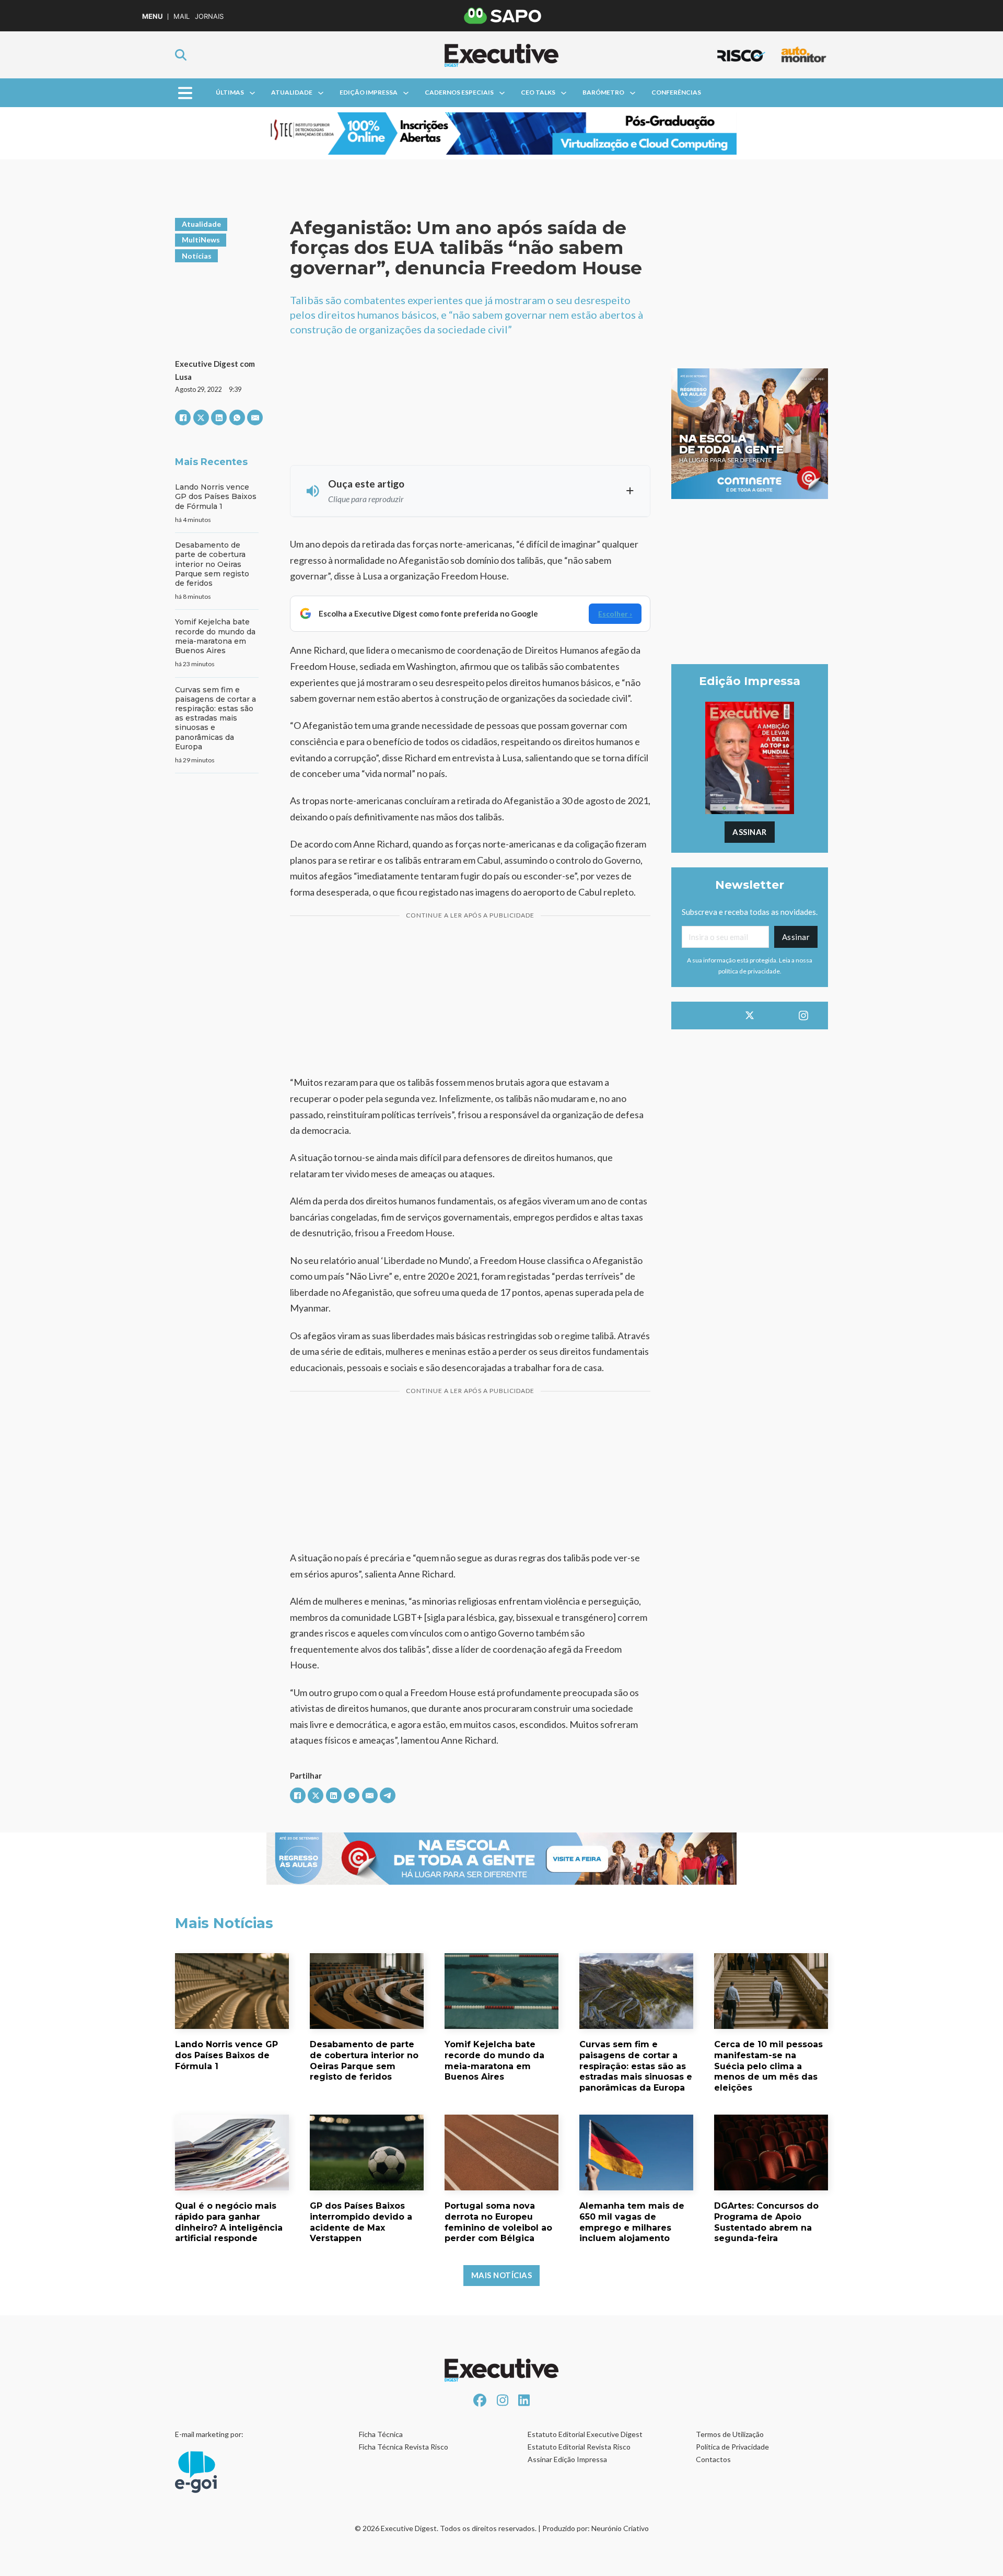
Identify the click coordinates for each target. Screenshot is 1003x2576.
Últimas (230, 92)
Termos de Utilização (730, 2434)
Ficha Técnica (381, 2434)
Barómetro (603, 92)
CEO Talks (538, 92)
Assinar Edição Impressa (567, 2459)
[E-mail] (255, 417)
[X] (201, 417)
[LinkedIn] (219, 417)
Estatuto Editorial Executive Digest (585, 2434)
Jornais (209, 16)
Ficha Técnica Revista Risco (404, 2447)
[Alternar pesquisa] (181, 55)
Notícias (197, 256)
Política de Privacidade (732, 2447)
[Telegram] (388, 1795)
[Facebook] (183, 417)
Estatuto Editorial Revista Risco (579, 2447)
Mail (182, 16)
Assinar (750, 832)
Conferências (676, 92)
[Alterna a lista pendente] (252, 93)
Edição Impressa (369, 92)
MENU (152, 16)
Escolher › (615, 614)
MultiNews (201, 240)
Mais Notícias (502, 2275)
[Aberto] (185, 93)
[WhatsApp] (237, 417)
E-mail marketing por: (209, 2434)
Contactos (713, 2459)
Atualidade (292, 92)
